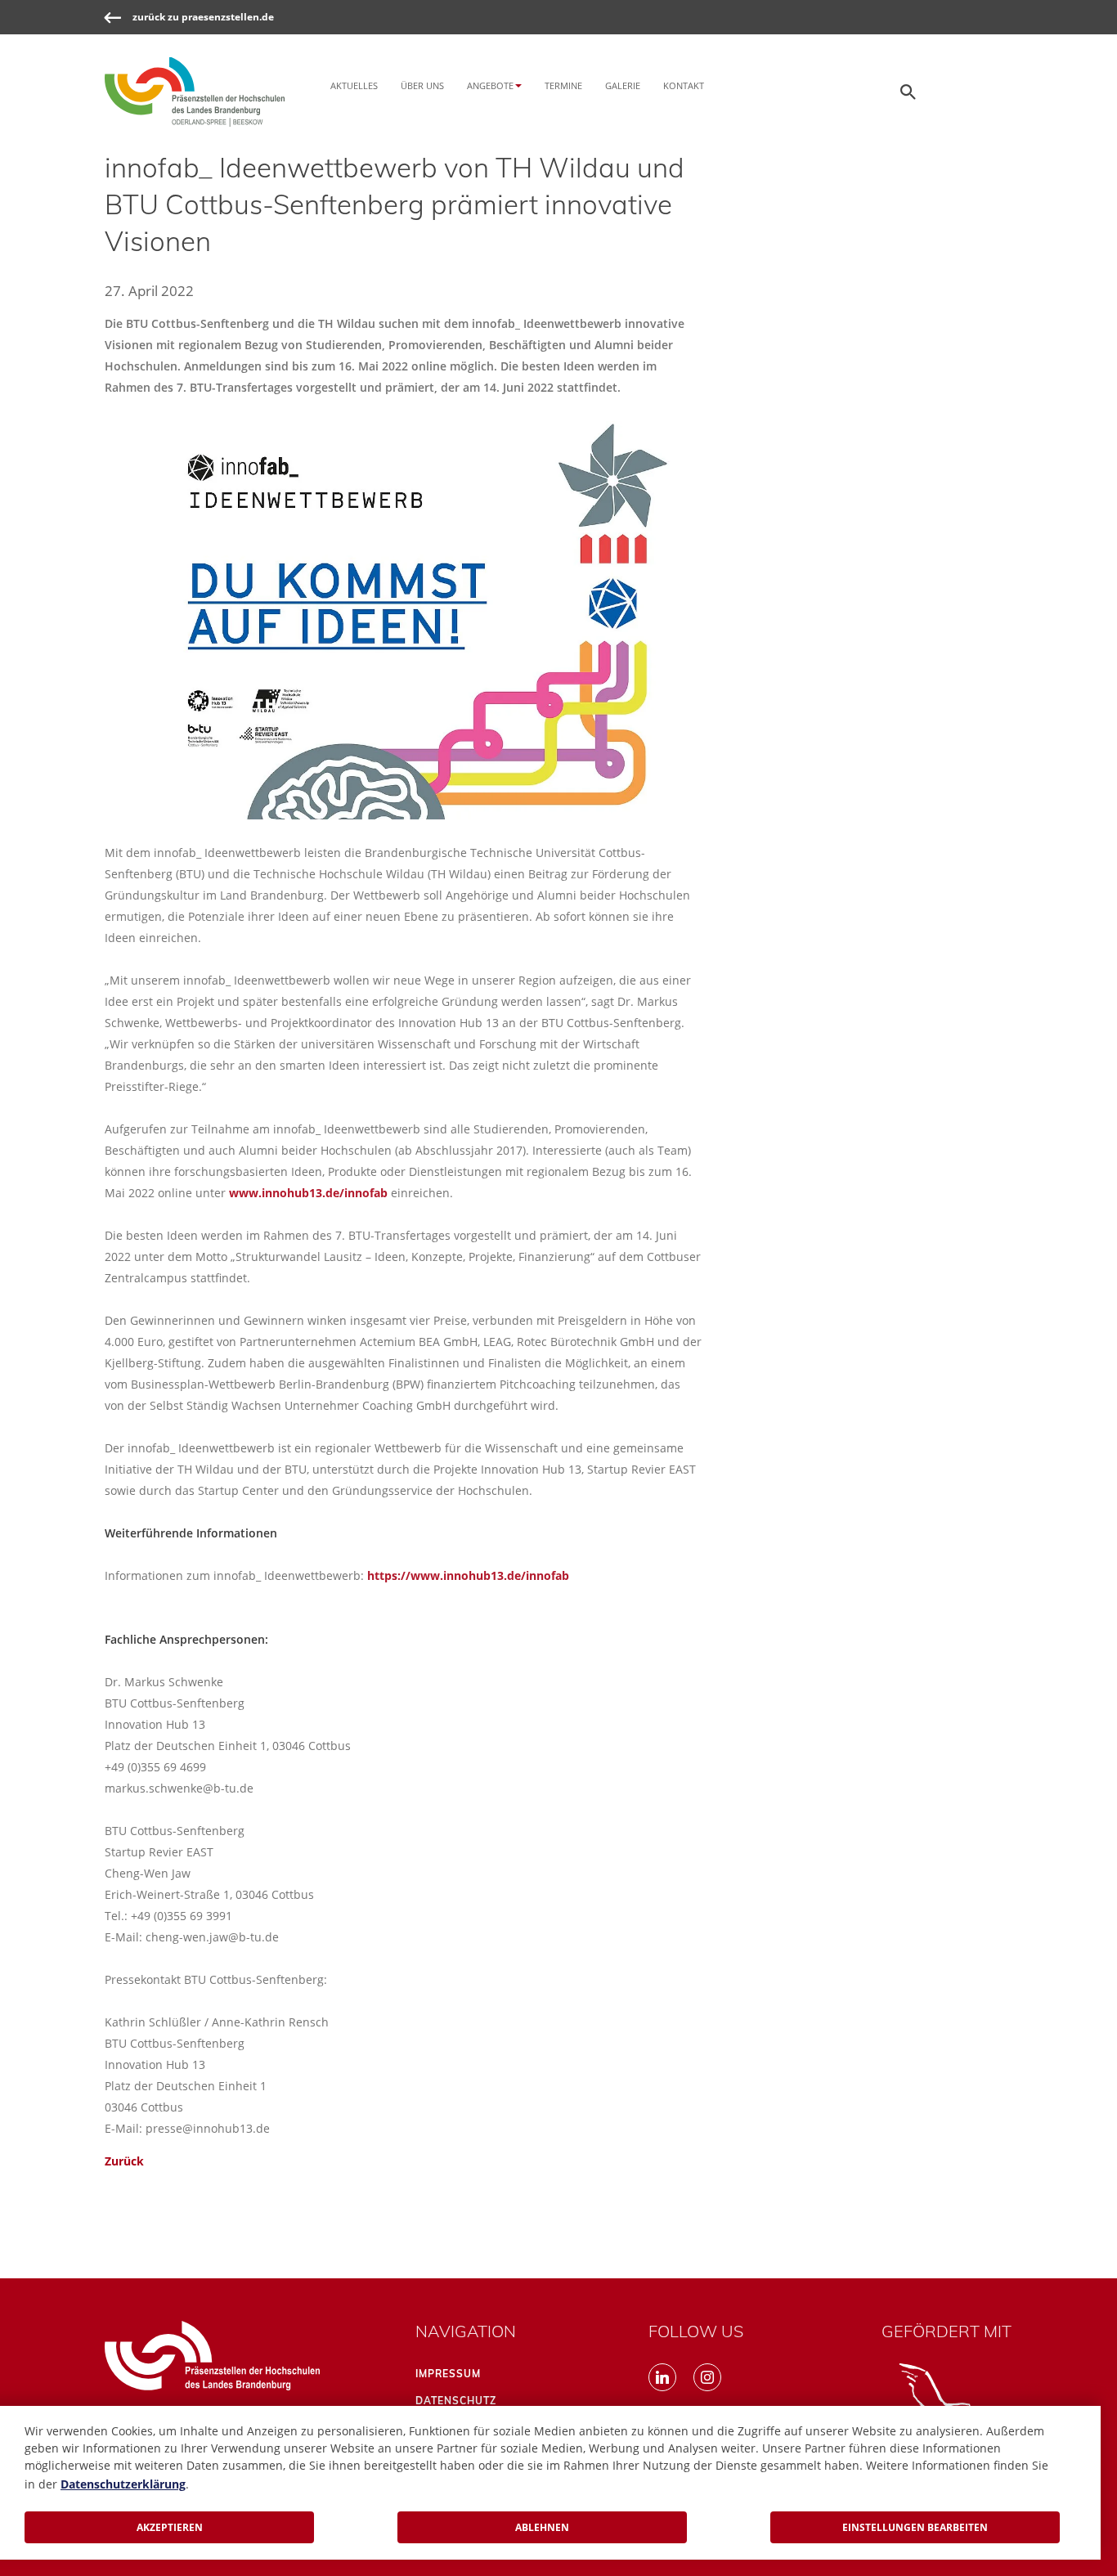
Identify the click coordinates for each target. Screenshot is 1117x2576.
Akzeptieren (170, 2527)
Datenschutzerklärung (123, 2484)
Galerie (623, 85)
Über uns (422, 85)
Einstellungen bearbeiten (915, 2527)
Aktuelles (354, 85)
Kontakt (684, 85)
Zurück (124, 2161)
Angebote (490, 85)
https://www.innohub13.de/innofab (468, 1575)
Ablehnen (542, 2527)
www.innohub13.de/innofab (308, 1193)
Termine (563, 85)
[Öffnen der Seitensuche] (908, 92)
